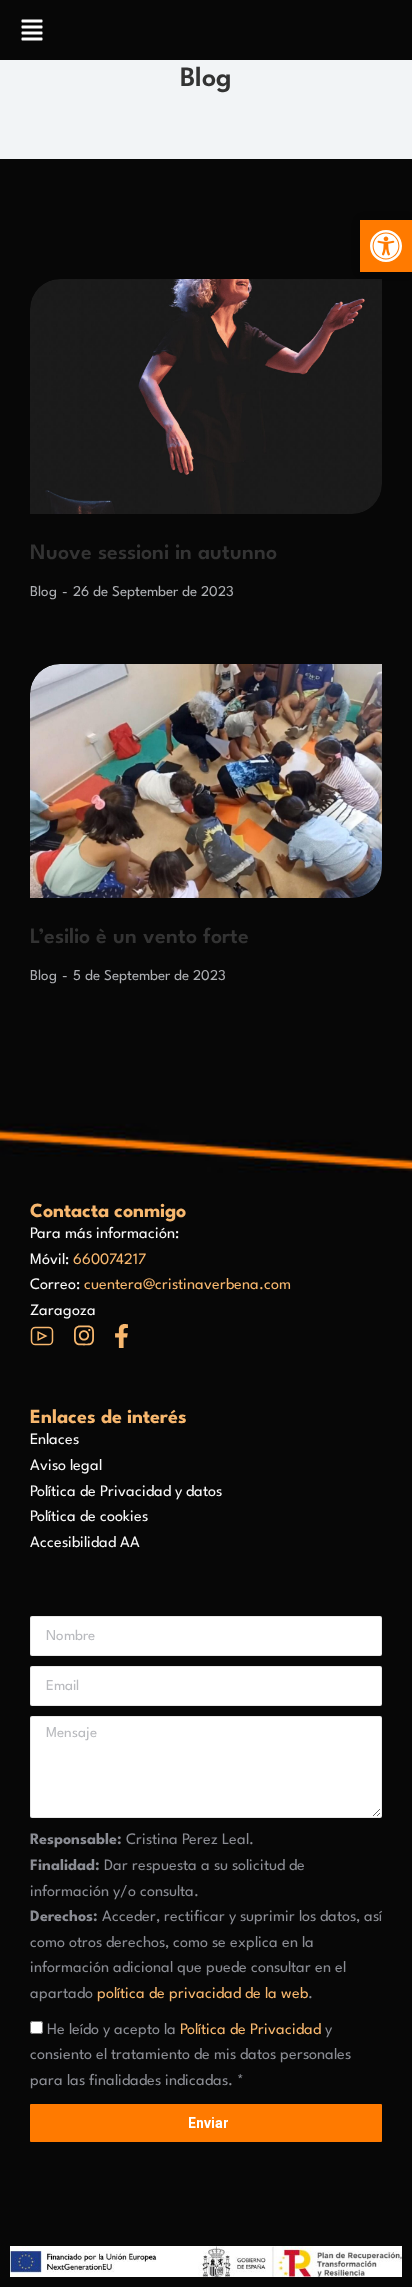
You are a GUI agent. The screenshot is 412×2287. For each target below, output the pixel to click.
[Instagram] (84, 1335)
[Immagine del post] (206, 396)
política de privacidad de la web (202, 1994)
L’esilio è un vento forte (139, 938)
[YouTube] (42, 1336)
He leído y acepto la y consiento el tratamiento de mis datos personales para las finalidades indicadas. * (190, 2056)
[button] (386, 246)
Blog (43, 592)
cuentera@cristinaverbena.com (187, 1285)
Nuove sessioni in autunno (153, 554)
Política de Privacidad (250, 2030)
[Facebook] (121, 1336)
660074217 (109, 1260)
